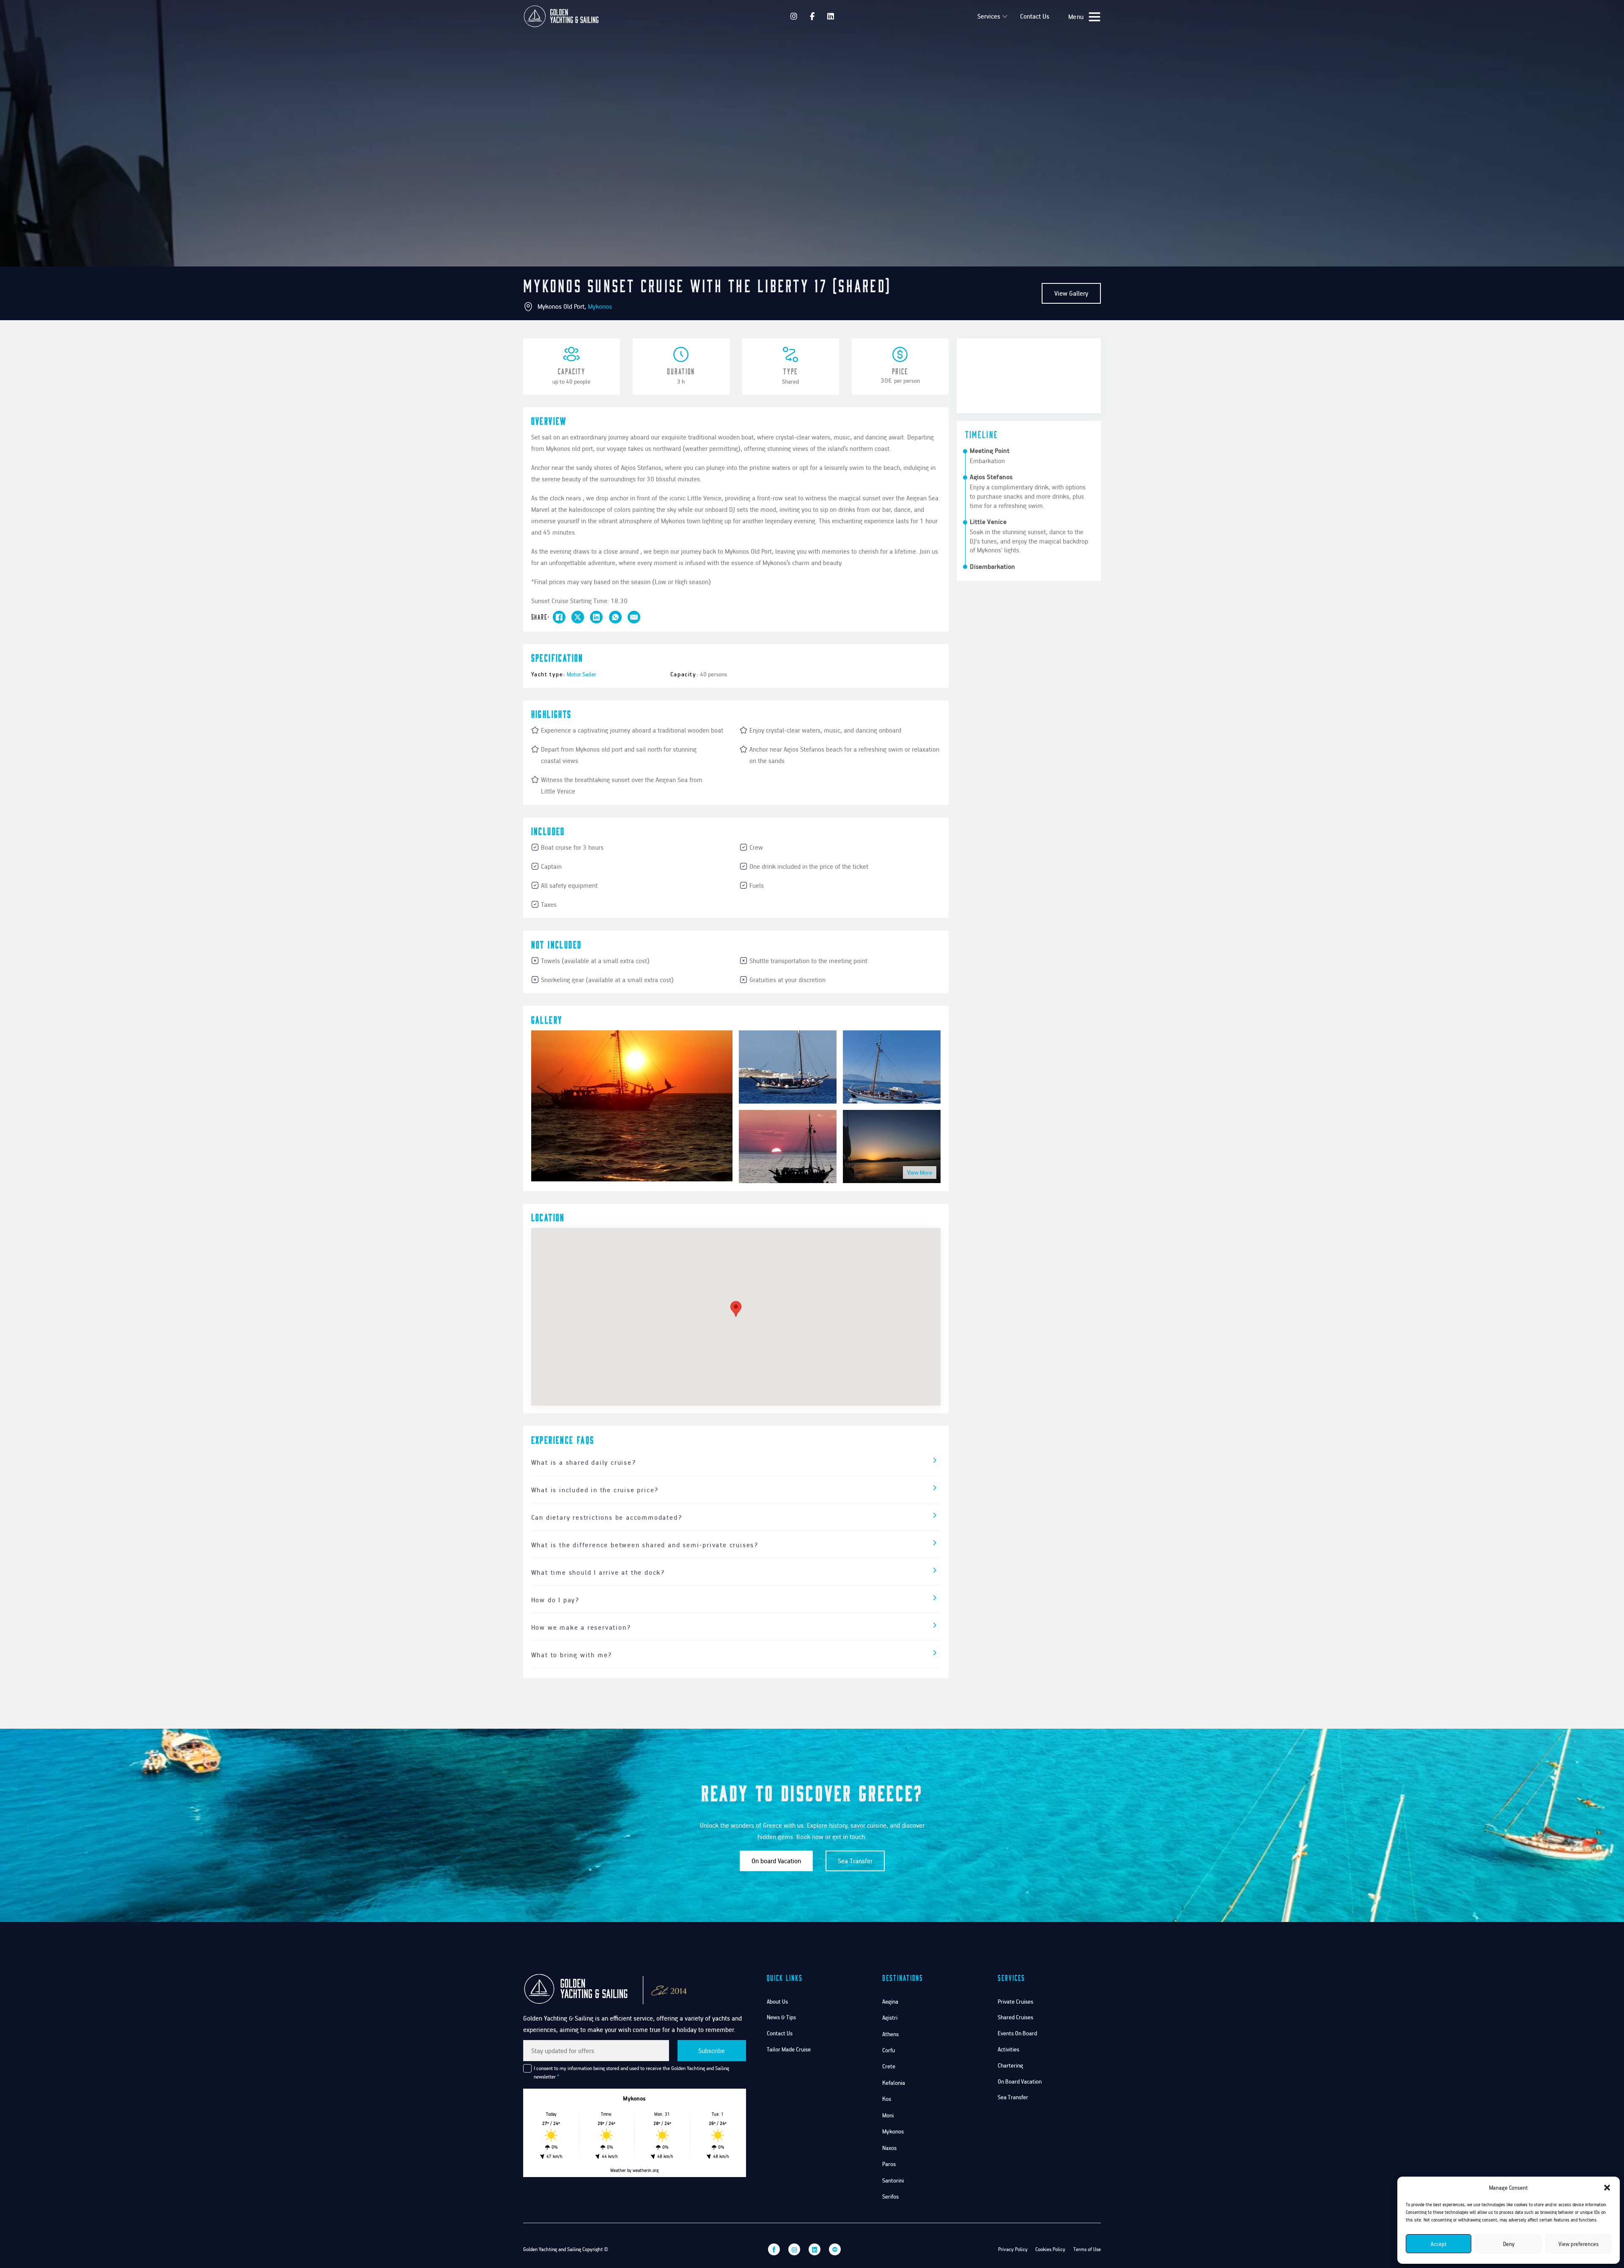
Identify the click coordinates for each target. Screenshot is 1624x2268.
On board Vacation (776, 1861)
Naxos (889, 2148)
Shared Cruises (1015, 2017)
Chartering (1010, 2065)
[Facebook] (559, 617)
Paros (889, 2164)
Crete (889, 2066)
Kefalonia (894, 2083)
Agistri (890, 2017)
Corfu (889, 2050)
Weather (618, 2170)
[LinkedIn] (596, 617)
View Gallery (1071, 293)
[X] (578, 617)
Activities (1008, 2049)
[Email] (634, 617)
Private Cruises (1015, 2001)
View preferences (1579, 2244)
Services (989, 16)
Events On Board (1017, 2033)
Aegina (890, 2001)
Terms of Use (1087, 2249)
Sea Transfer (855, 1861)
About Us (777, 2001)
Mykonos (600, 306)
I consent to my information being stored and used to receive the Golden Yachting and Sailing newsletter (631, 2072)
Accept (1439, 2244)
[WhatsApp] (615, 617)
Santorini (893, 2180)
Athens (890, 2034)
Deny (1509, 2244)
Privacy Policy (1013, 2249)
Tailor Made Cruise (789, 2049)
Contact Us (1035, 16)
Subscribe (712, 2051)
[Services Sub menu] (1005, 16)
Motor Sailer (582, 674)
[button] (1607, 2188)
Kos (887, 2099)
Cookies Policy (1050, 2249)
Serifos (890, 2196)
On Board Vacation (1020, 2081)
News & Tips (781, 2017)
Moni (888, 2115)
